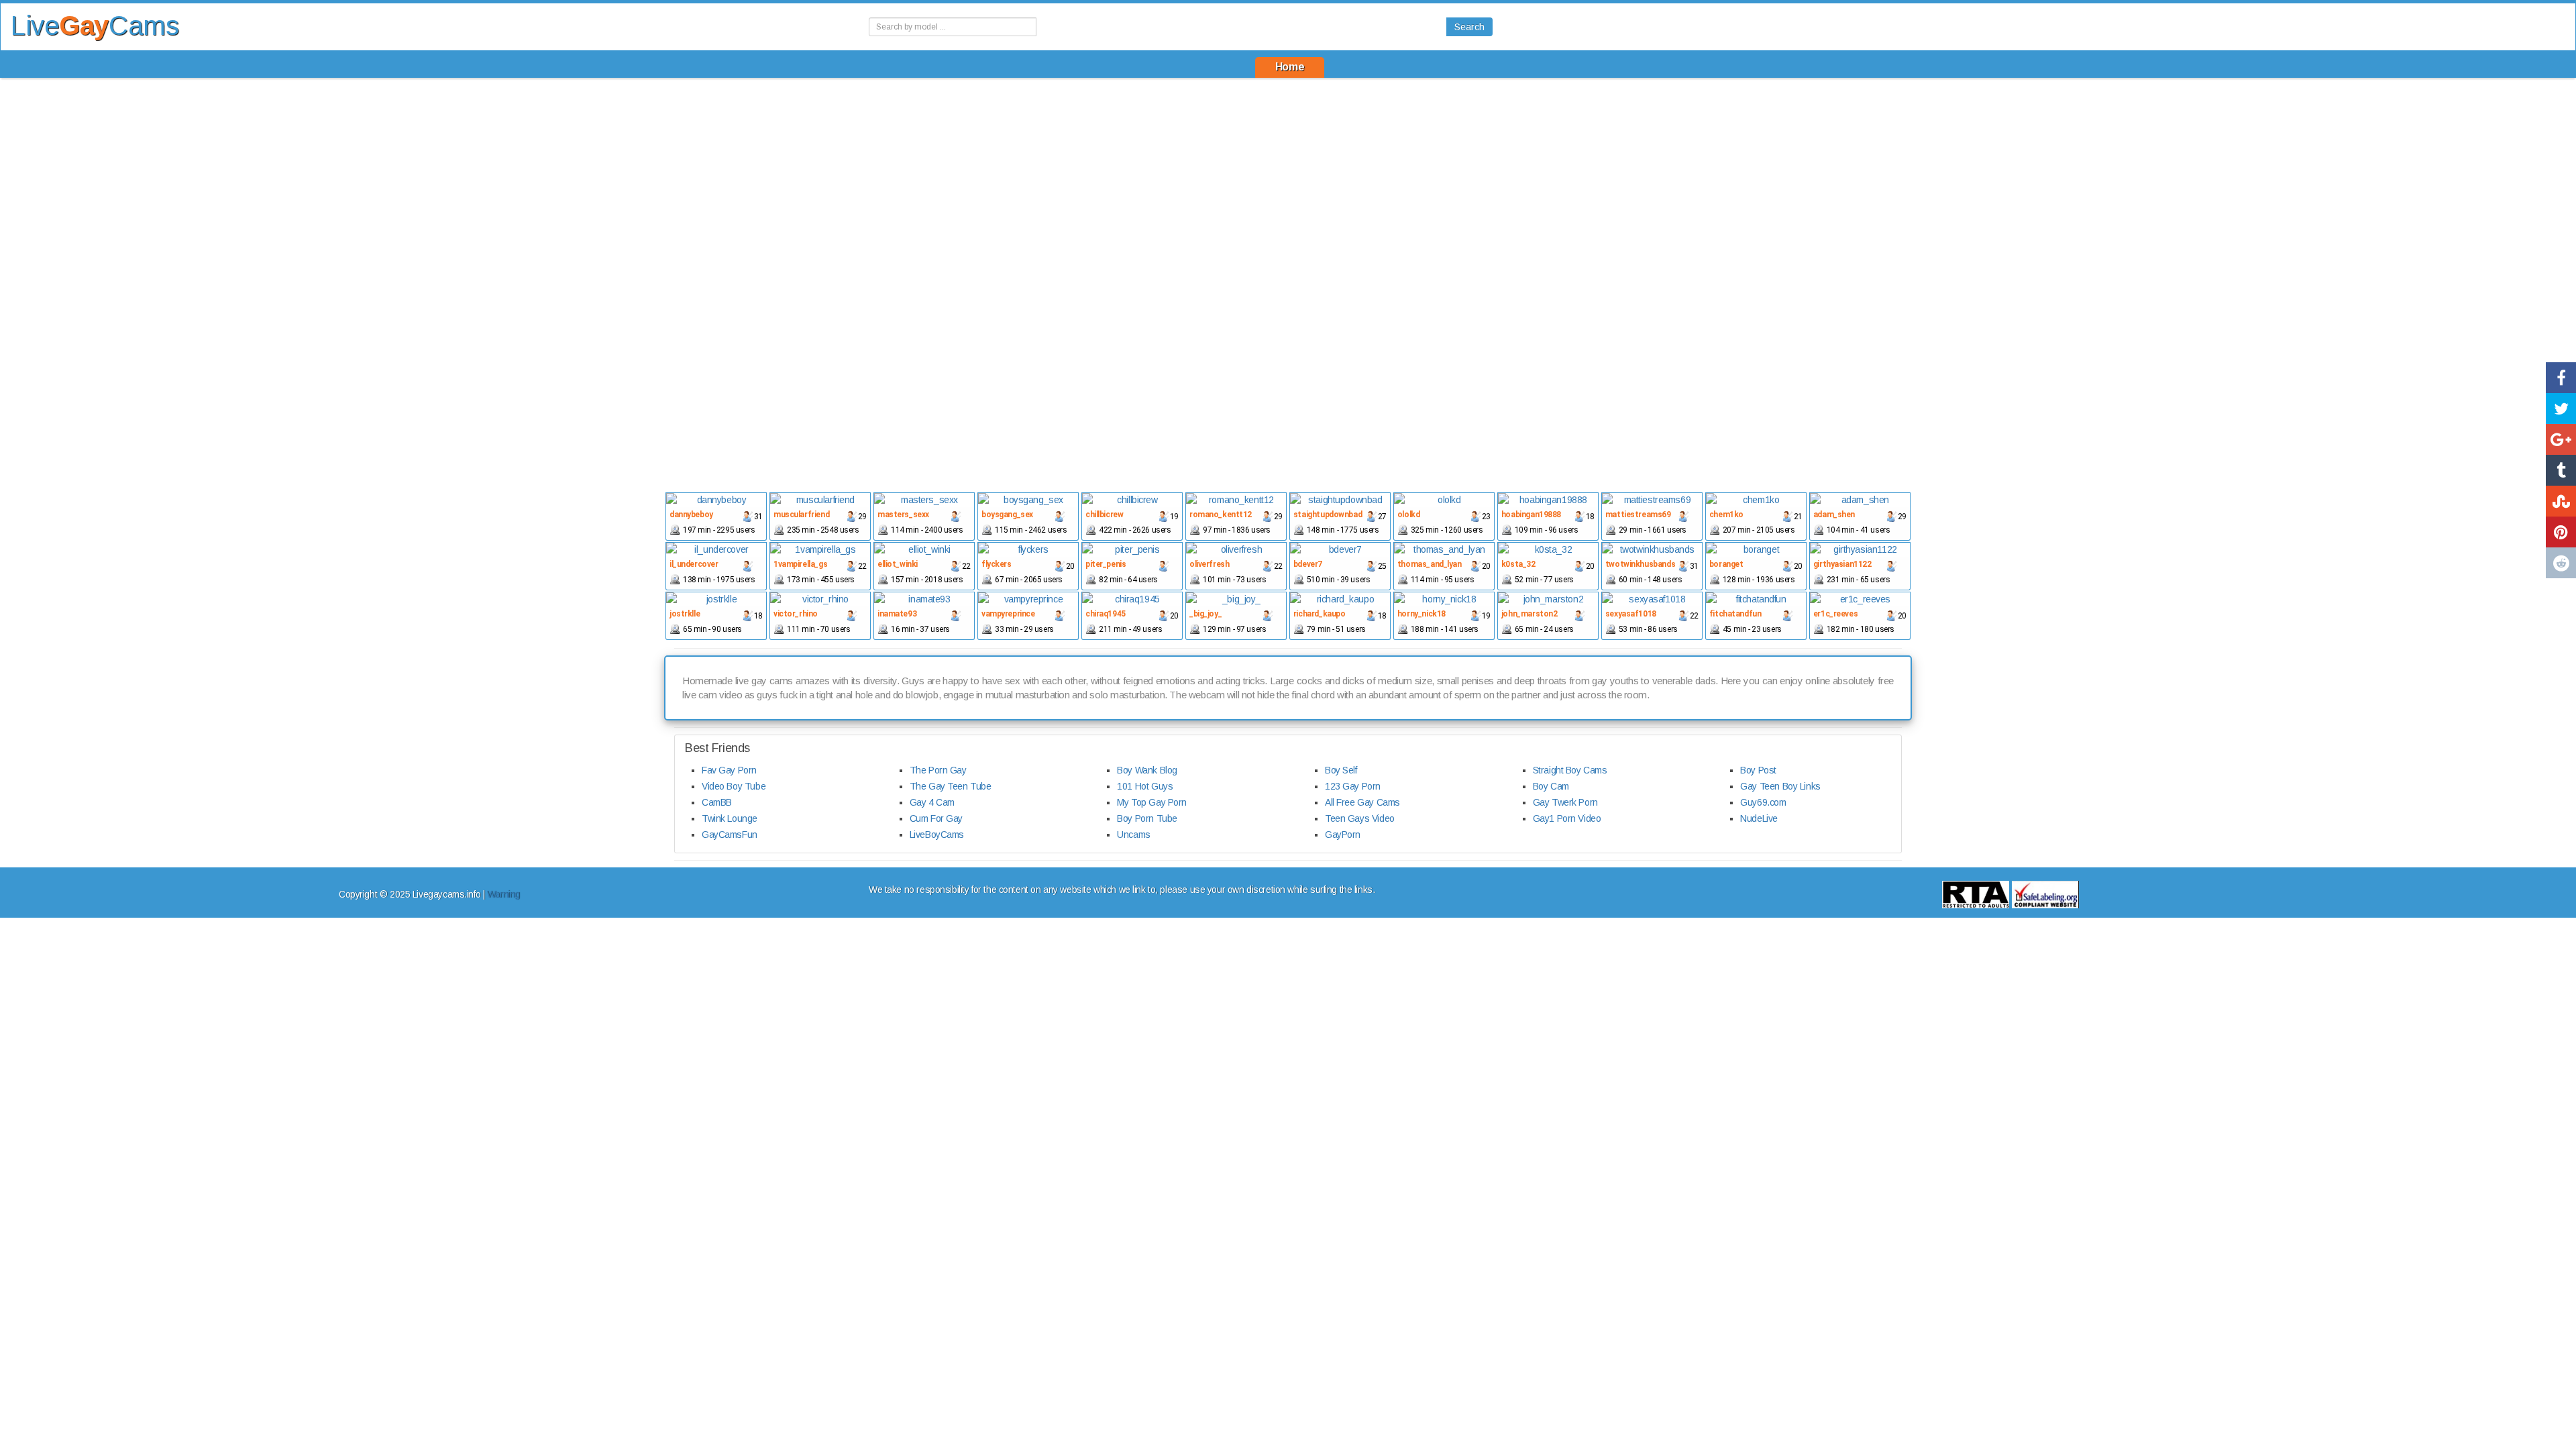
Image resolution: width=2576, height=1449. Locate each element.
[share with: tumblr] (2561, 470)
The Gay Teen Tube (951, 786)
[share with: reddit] (2561, 563)
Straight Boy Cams (1570, 770)
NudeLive (1759, 818)
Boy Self (1341, 770)
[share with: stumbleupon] (2561, 501)
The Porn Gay (938, 770)
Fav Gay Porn (729, 770)
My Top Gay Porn (1152, 802)
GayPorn (1343, 835)
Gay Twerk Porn (1565, 802)
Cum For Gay (936, 818)
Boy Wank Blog (1147, 770)
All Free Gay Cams (1362, 802)
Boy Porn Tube (1147, 818)
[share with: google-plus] (2561, 439)
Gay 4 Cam (932, 802)
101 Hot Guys (1145, 786)
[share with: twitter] (2561, 409)
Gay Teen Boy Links (1780, 786)
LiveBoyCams (937, 835)
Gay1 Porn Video (1567, 818)
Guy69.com (1763, 802)
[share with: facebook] (2561, 378)
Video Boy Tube (734, 786)
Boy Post (1758, 770)
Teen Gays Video (1360, 818)
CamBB (717, 802)
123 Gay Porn (1353, 786)
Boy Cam (1551, 786)
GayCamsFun (730, 835)
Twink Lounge (730, 818)
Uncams (1133, 835)
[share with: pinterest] (2561, 532)
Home (1290, 67)
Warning (503, 894)
